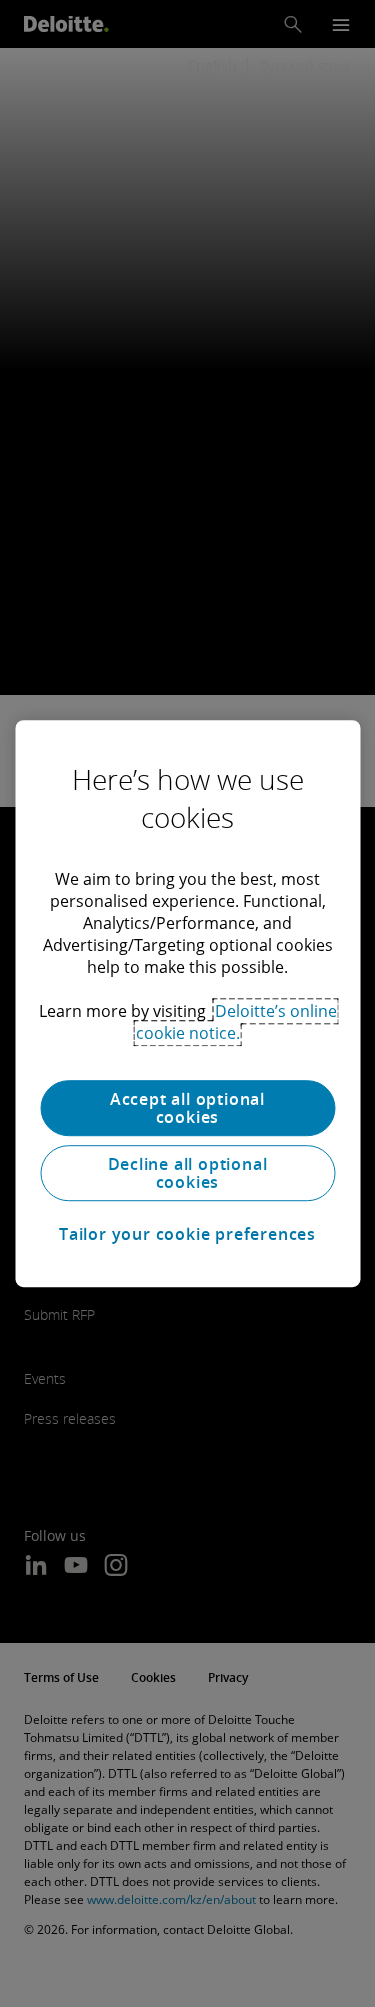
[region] (187, 1004)
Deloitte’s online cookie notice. (236, 1022)
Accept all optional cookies (187, 1108)
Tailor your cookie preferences (187, 1234)
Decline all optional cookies (188, 1173)
